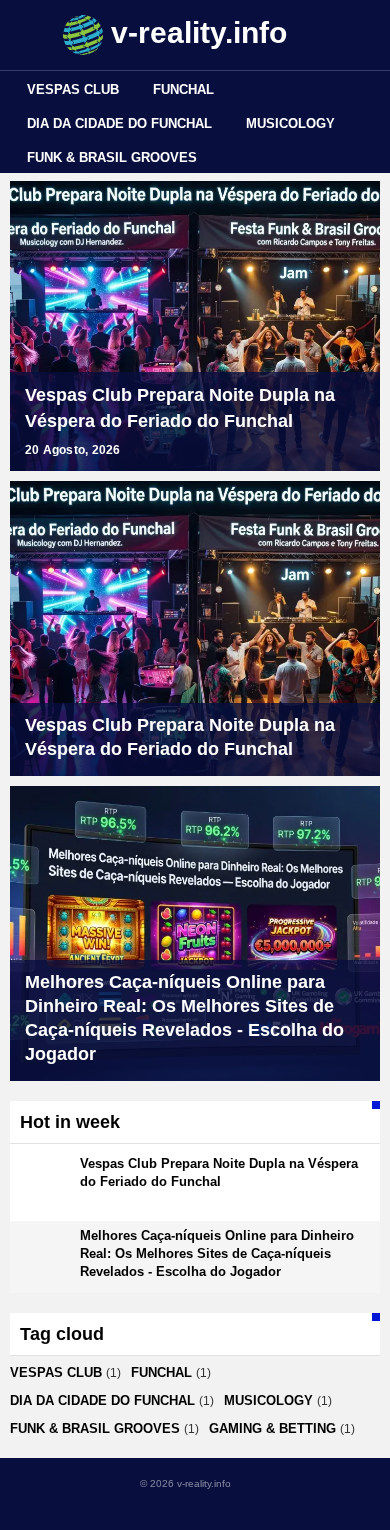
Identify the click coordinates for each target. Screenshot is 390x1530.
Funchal (183, 89)
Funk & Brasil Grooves (112, 157)
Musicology (290, 123)
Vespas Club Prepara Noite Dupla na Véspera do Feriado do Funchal (180, 408)
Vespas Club (73, 89)
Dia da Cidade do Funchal (119, 123)
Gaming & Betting (272, 1428)
